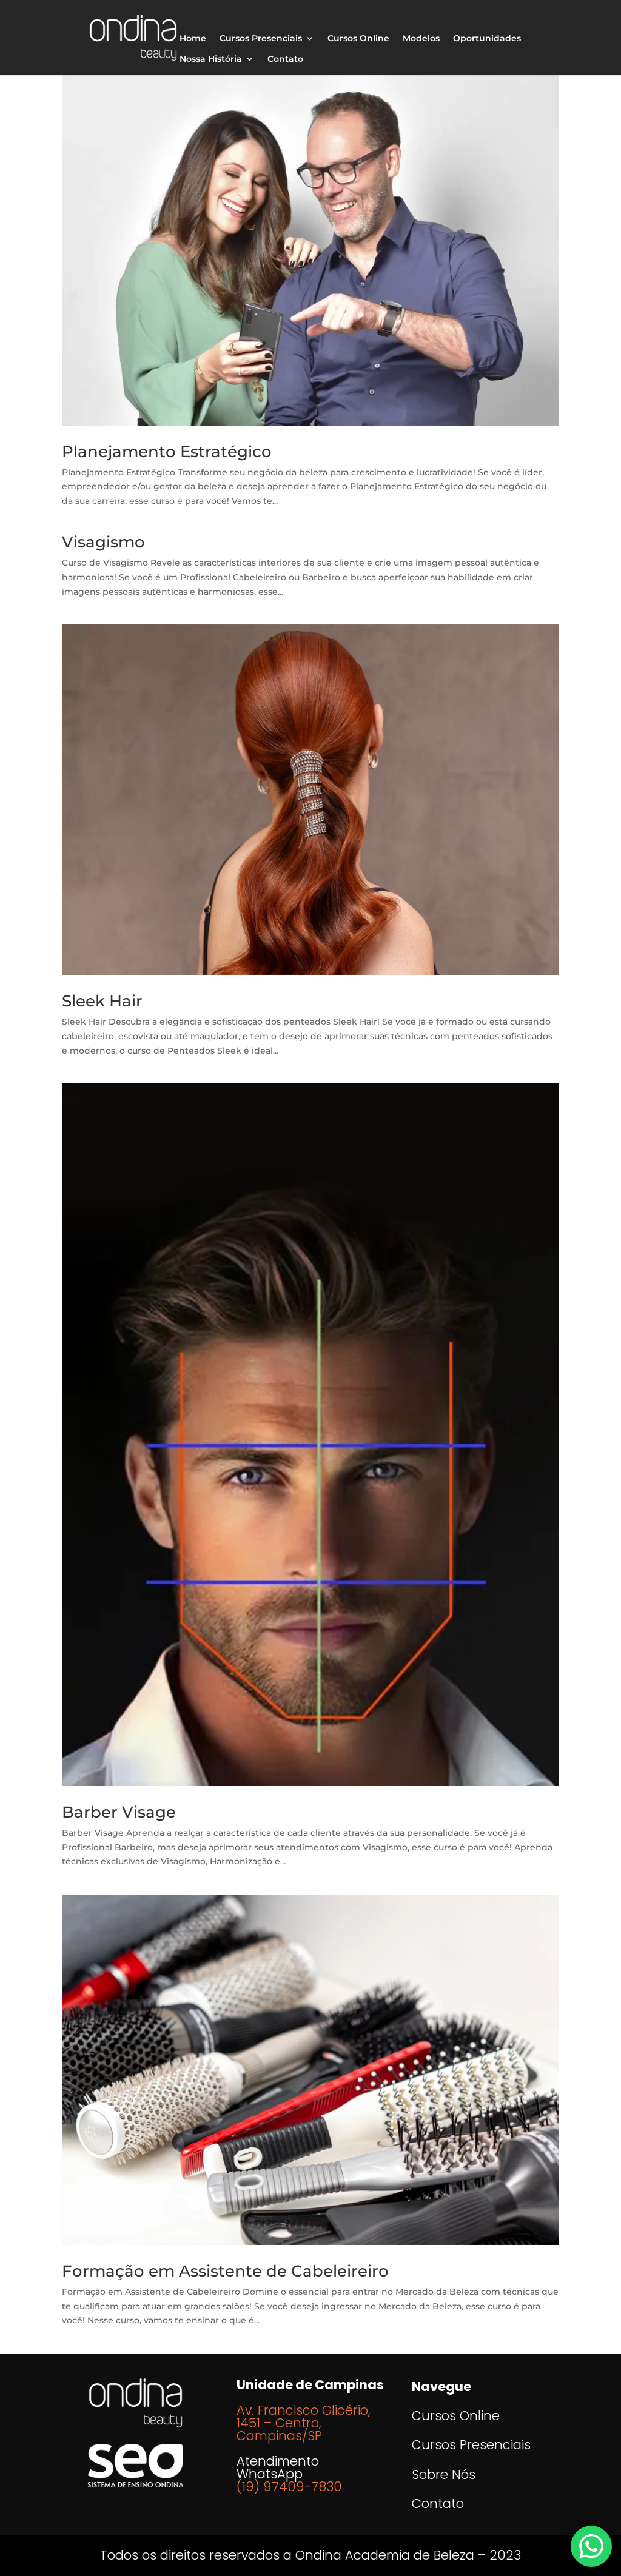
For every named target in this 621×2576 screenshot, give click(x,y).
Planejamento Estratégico (167, 452)
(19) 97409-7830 (289, 2487)
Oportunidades (487, 39)
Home (193, 39)
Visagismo (103, 542)
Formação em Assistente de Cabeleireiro (225, 2271)
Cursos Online (358, 39)
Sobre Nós (444, 2474)
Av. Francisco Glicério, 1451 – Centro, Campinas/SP (304, 2423)
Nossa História (211, 59)
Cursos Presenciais (261, 39)
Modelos (421, 39)
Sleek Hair (102, 1001)
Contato (285, 59)
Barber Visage (119, 1812)
